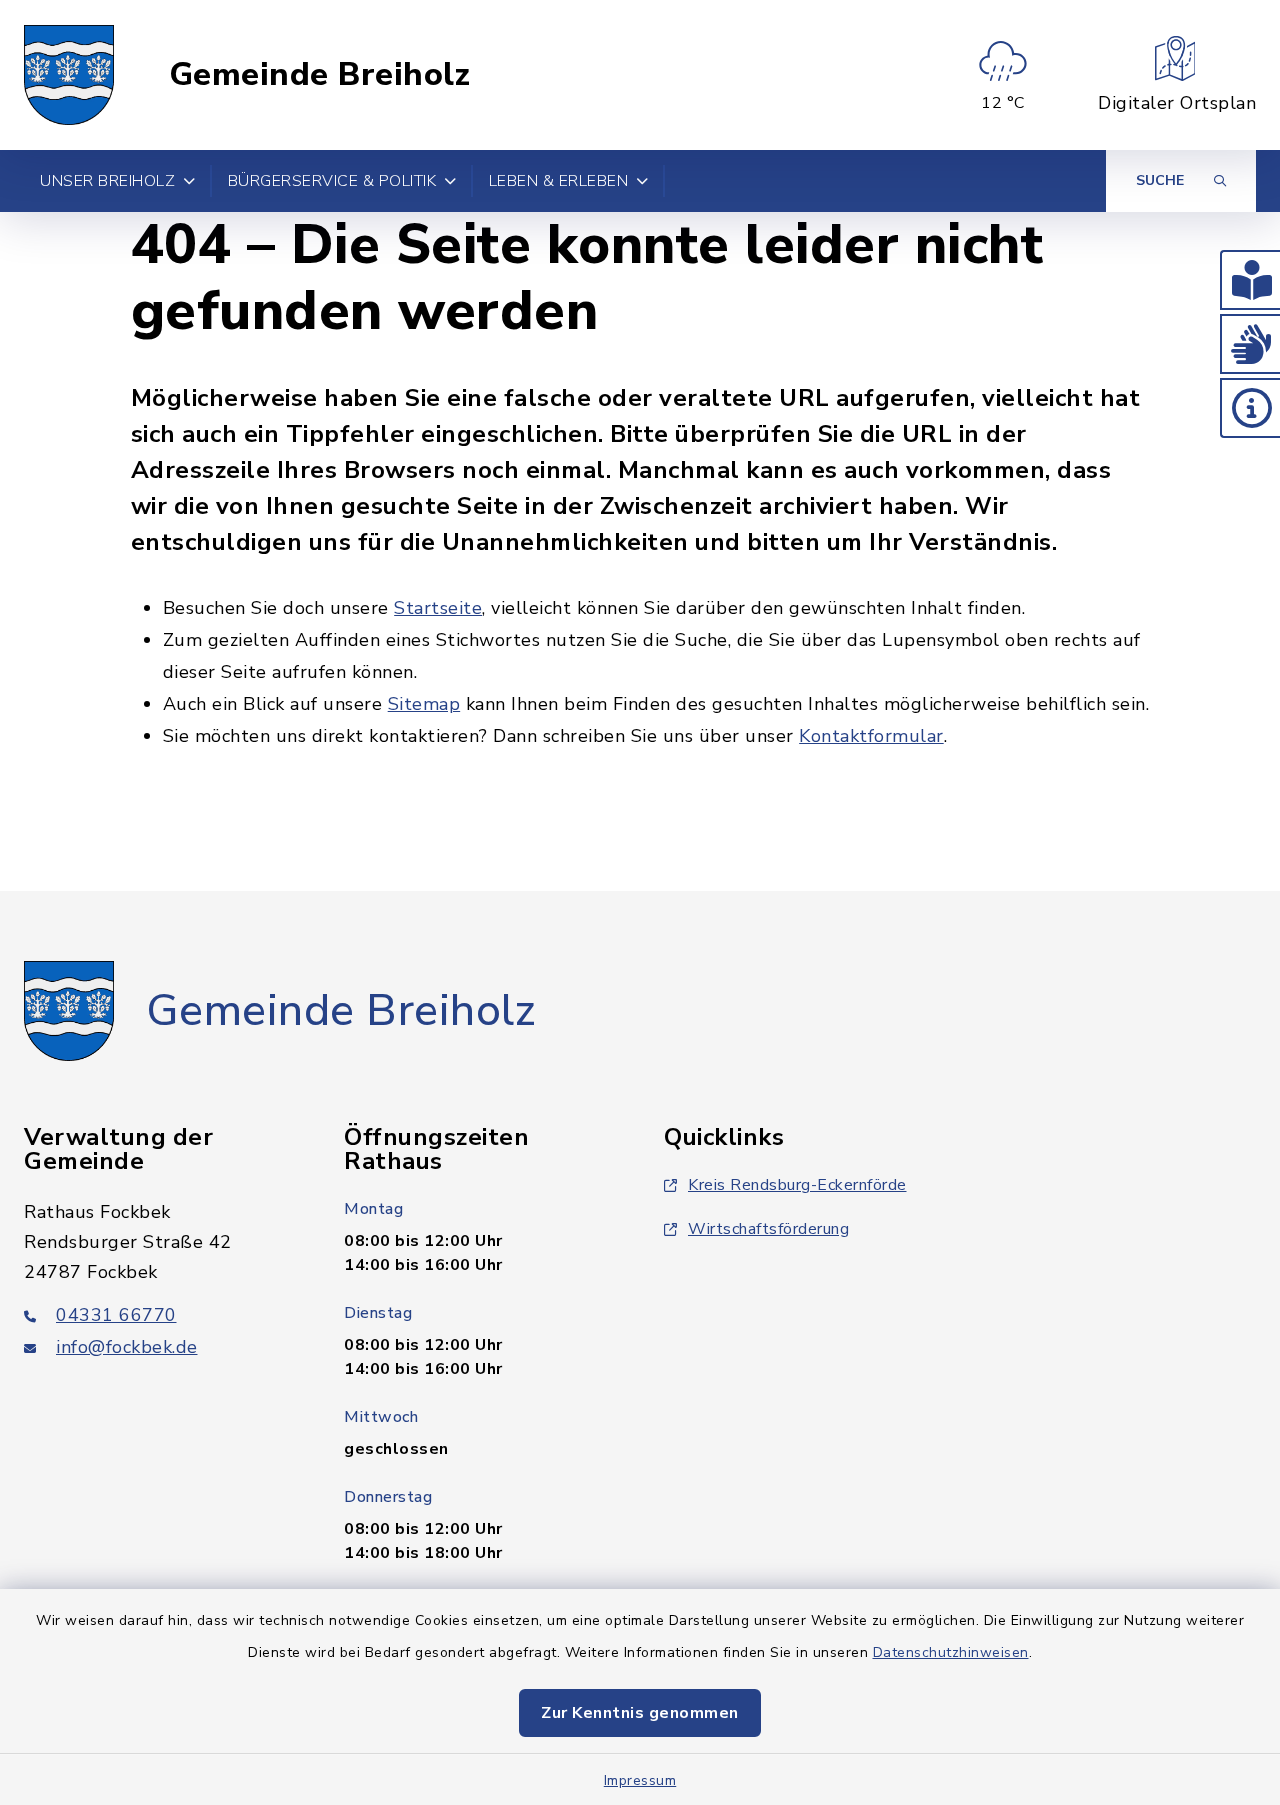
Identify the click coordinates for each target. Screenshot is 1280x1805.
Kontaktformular (871, 736)
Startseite (438, 608)
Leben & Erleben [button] (559, 181)
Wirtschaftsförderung (768, 1229)
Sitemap (424, 704)
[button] (1250, 280)
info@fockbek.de (127, 1347)
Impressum (640, 1780)
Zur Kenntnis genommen (640, 1713)
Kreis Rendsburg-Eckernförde (797, 1185)
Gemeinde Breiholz (320, 75)
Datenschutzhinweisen (951, 1652)
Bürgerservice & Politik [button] (332, 181)
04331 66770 (116, 1315)
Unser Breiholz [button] (107, 181)
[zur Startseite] (69, 75)
